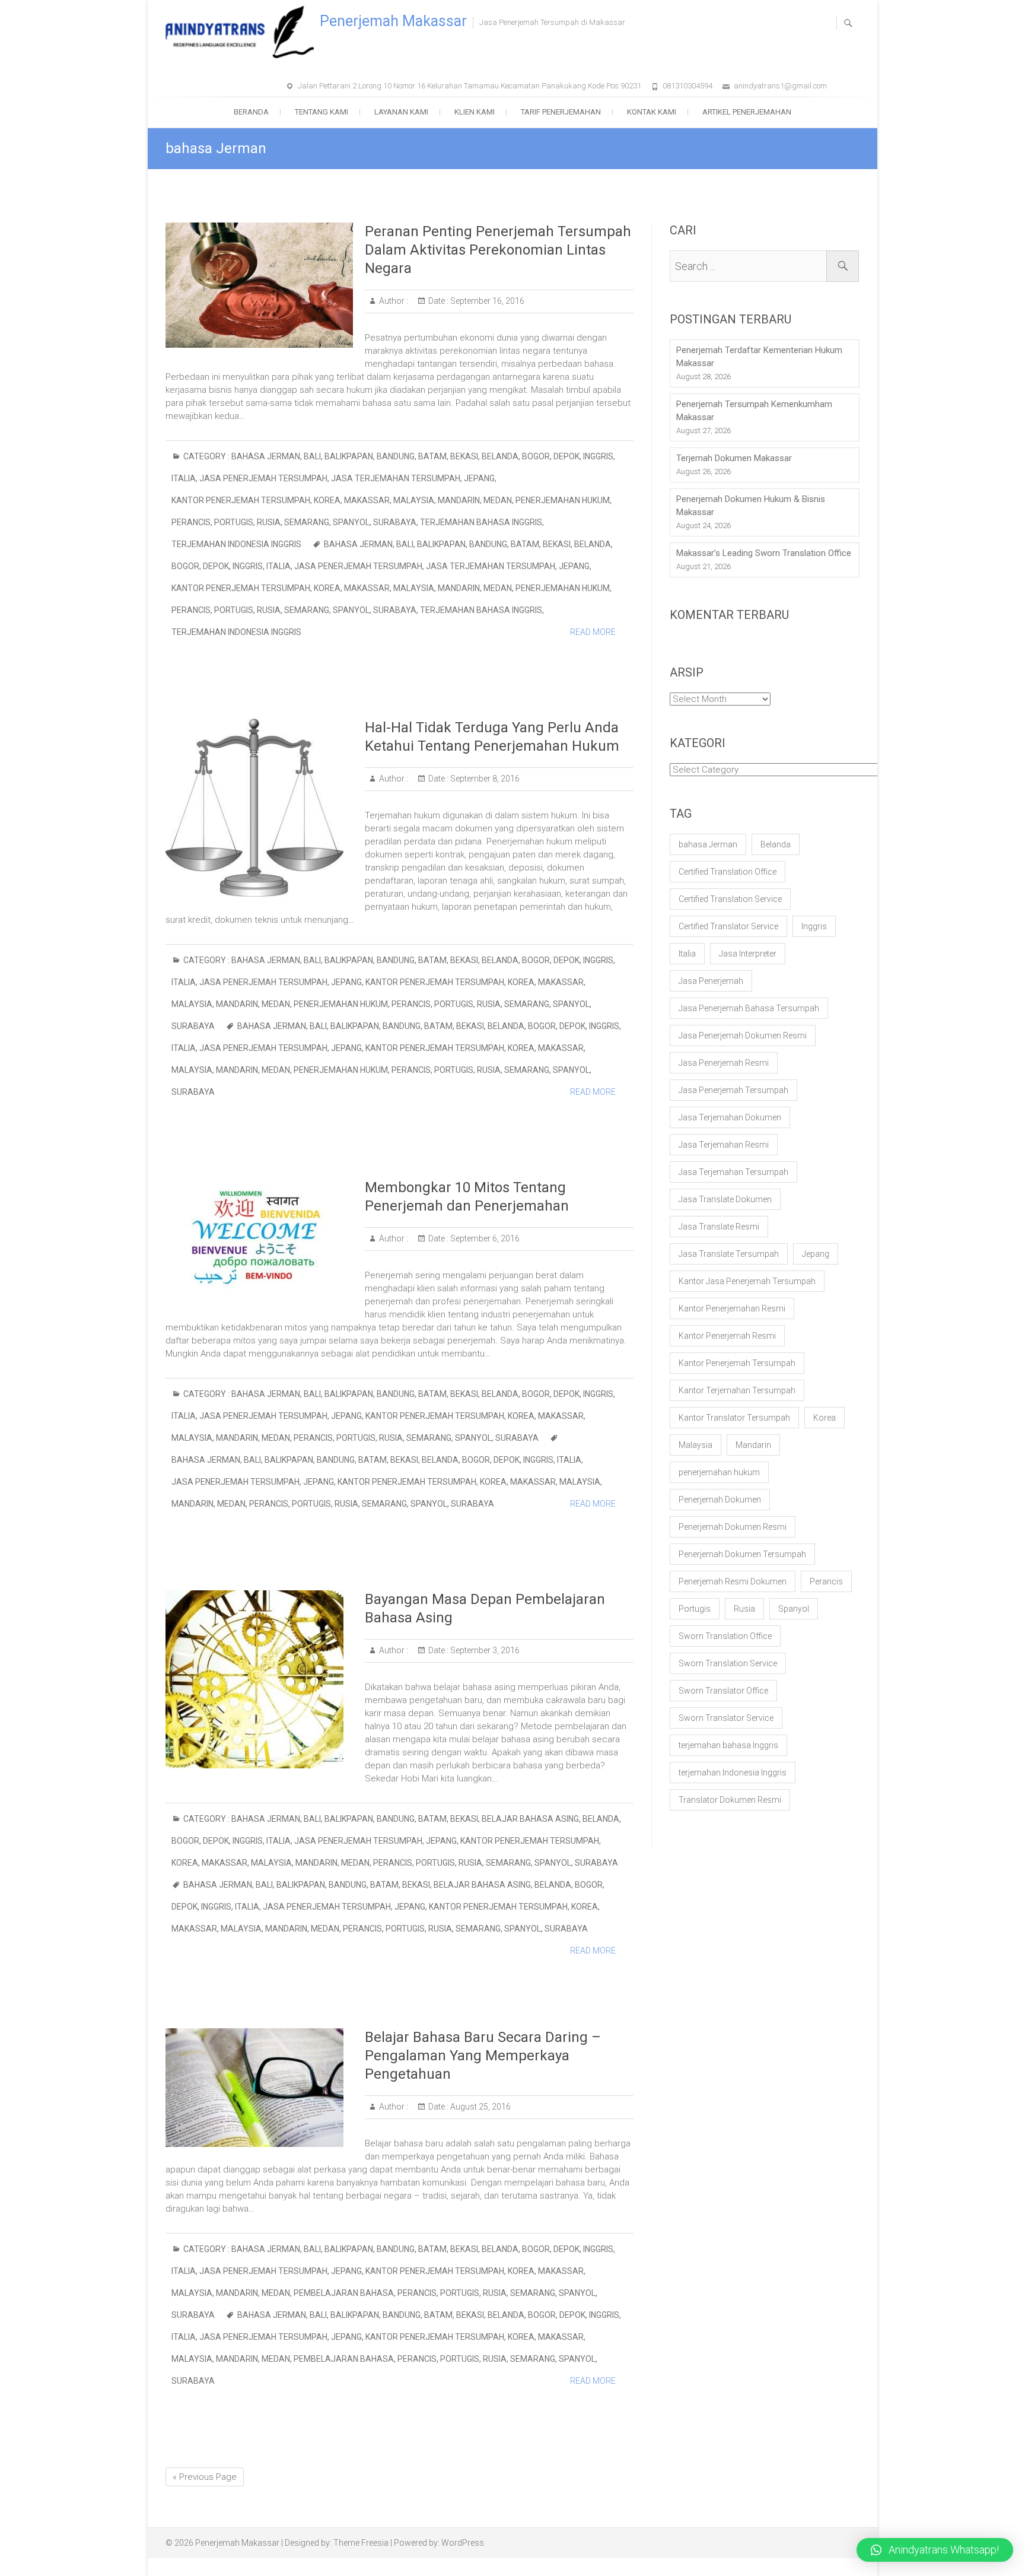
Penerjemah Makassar (393, 21)
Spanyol (351, 522)
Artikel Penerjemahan (747, 112)
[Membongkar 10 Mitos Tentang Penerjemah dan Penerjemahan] (259, 1238)
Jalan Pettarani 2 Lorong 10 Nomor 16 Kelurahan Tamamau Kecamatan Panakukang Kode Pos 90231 (469, 86)
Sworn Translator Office (723, 1691)
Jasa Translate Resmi (719, 1227)
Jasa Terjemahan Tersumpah (396, 478)
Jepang (479, 478)
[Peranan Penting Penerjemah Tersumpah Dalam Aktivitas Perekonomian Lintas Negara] (259, 285)
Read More (593, 632)
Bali (312, 456)
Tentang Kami (321, 112)
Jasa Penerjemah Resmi (724, 1063)
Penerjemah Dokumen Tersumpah (742, 1554)
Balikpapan (349, 456)
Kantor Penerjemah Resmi (727, 1336)
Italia (184, 478)
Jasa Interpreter (748, 954)
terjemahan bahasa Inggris (481, 522)
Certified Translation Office (728, 872)
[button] (935, 2550)
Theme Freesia (361, 2543)
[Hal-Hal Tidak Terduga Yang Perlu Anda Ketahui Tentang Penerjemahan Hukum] (259, 808)
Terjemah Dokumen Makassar (734, 458)
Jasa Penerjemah (711, 981)
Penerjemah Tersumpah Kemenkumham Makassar (754, 411)
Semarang (307, 522)
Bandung (396, 456)
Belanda (500, 456)
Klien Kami (475, 112)
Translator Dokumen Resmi (730, 1800)
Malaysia (414, 500)
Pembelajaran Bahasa (344, 2293)
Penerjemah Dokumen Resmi (733, 1527)
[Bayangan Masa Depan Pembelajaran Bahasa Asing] (259, 1679)
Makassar (367, 500)
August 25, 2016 (480, 2107)
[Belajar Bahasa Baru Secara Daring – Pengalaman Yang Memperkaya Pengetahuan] (259, 2088)
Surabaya (395, 522)
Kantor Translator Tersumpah (734, 1418)
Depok (566, 456)
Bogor (536, 456)
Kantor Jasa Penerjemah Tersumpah (747, 1281)
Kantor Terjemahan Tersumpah (737, 1390)
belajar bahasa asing (530, 1819)
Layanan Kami (401, 112)
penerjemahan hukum (563, 500)
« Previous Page (205, 2477)
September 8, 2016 (484, 779)
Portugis (234, 522)
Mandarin (459, 500)
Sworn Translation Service (728, 1663)
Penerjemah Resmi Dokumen (733, 1581)
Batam (432, 456)
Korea (327, 500)
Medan (498, 500)
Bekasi (464, 456)
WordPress (463, 2543)
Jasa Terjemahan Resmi (724, 1145)
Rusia (269, 522)
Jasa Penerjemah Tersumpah (263, 478)
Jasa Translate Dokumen (725, 1199)
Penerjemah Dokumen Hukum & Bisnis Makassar (751, 506)
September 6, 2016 (484, 1238)
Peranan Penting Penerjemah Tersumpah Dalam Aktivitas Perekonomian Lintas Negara (498, 250)
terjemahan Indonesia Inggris (236, 544)
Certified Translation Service (730, 899)
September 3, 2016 (484, 1650)
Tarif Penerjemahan (561, 112)
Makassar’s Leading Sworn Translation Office (764, 553)
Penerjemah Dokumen (720, 1500)
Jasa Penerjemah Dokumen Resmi (743, 1036)
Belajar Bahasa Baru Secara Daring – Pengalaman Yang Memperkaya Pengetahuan (483, 2056)
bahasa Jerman (266, 456)
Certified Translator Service (728, 926)
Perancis (191, 522)
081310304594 (687, 86)
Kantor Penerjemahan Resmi (732, 1308)
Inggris (598, 456)
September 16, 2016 (486, 301)
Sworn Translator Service (726, 1718)
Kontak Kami (652, 112)
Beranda (251, 112)
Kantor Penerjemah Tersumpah (241, 500)
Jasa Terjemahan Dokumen (730, 1117)
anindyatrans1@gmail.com (780, 86)
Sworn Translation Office (725, 1636)
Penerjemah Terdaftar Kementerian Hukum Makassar (759, 357)
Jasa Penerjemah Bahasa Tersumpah (749, 1008)
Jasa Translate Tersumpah (729, 1254)
